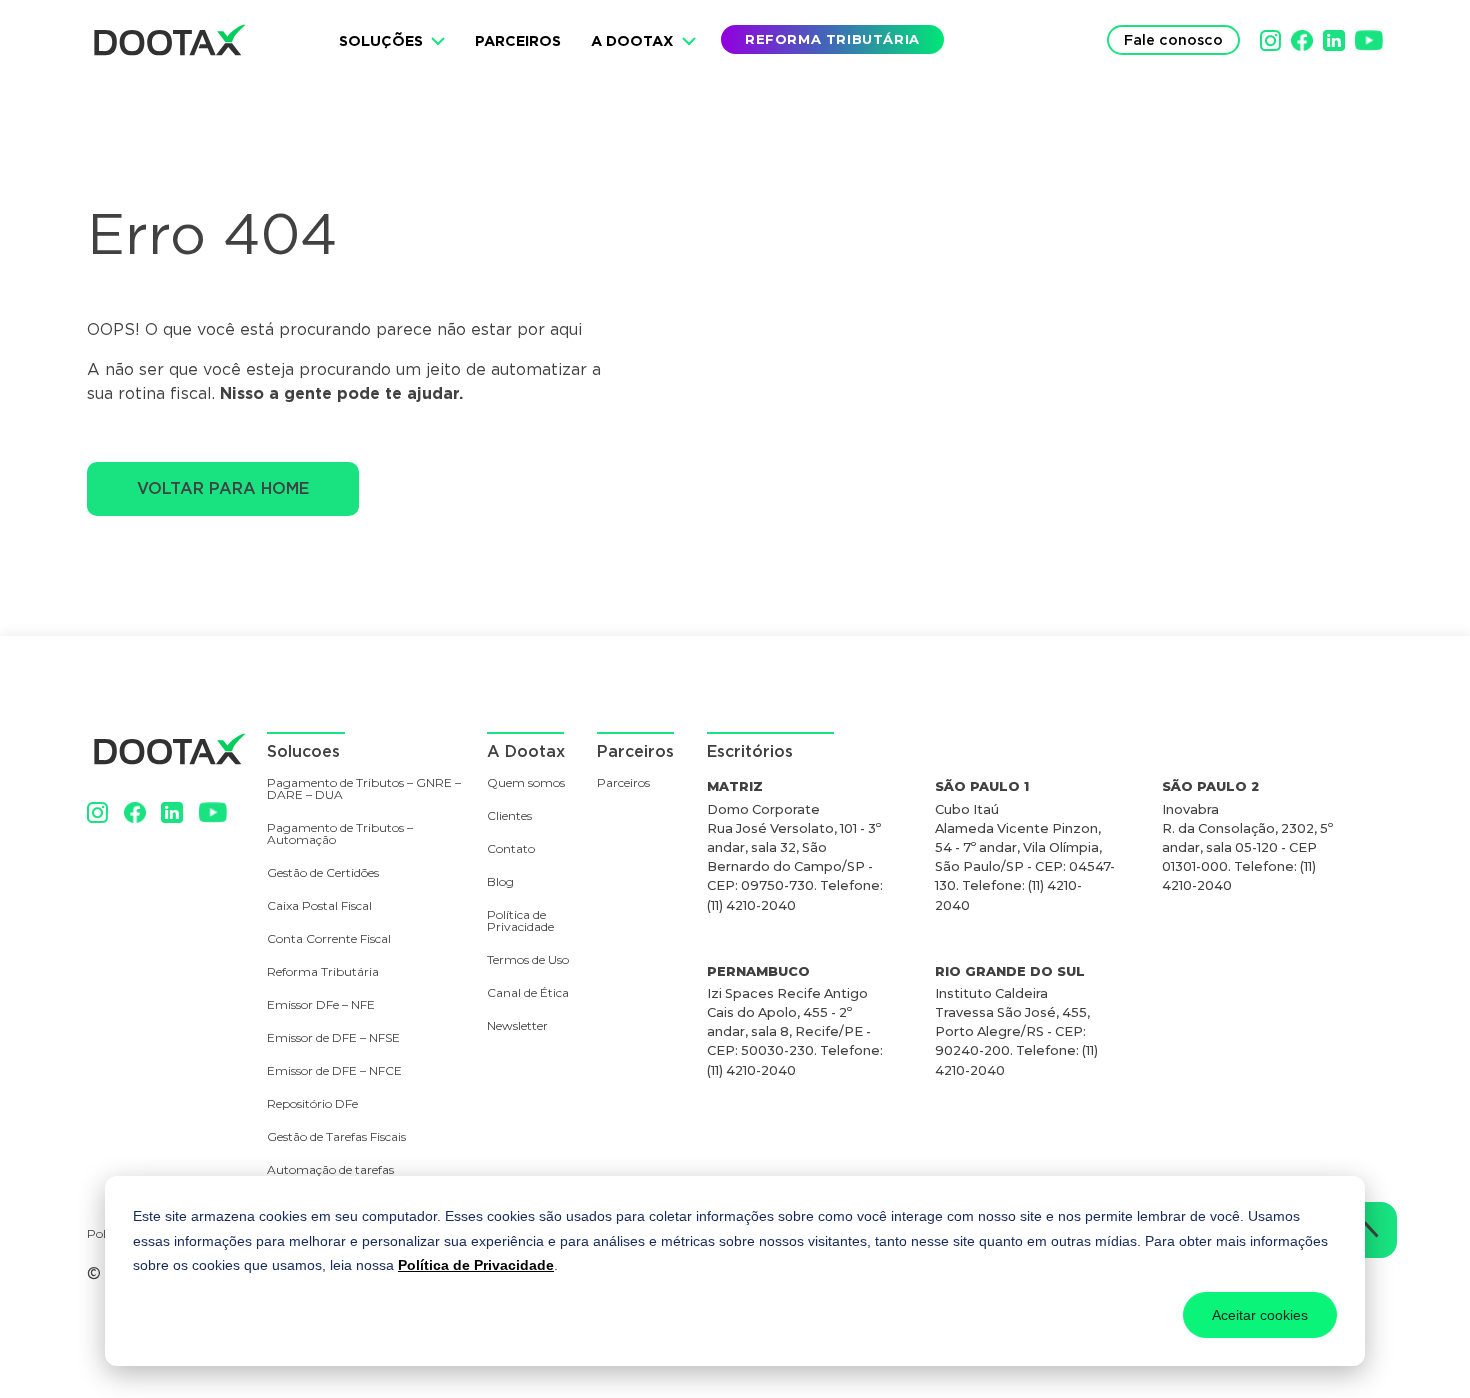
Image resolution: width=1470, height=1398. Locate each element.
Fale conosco (1173, 39)
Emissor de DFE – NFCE (334, 1071)
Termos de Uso (528, 960)
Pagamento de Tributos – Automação (340, 834)
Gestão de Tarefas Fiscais (336, 1137)
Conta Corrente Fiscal (329, 939)
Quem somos (526, 783)
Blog (500, 882)
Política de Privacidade (476, 1265)
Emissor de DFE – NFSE (333, 1038)
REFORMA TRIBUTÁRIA (832, 39)
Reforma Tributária (323, 972)
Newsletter (517, 1026)
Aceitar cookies (1260, 1315)
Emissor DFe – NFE (321, 1005)
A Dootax (632, 40)
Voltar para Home (223, 488)
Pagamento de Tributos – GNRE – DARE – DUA (364, 789)
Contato (511, 849)
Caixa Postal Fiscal (319, 906)
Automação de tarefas (330, 1170)
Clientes (509, 816)
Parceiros (518, 40)
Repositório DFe (312, 1104)
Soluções (381, 40)
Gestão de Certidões (323, 873)
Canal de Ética (528, 993)
